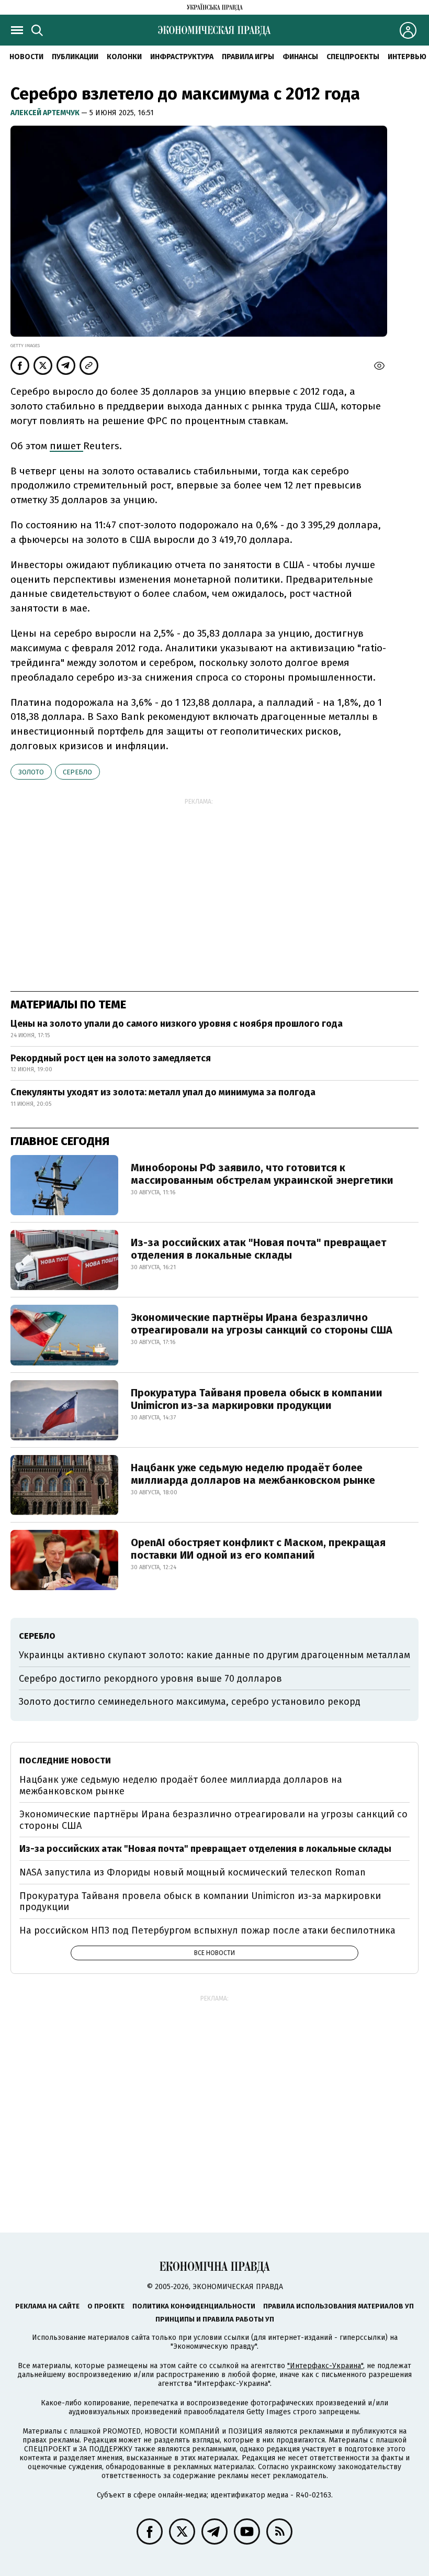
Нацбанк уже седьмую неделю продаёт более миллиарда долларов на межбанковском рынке (253, 1474)
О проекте (106, 2306)
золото (31, 772)
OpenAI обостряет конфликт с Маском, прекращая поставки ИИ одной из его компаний (258, 1549)
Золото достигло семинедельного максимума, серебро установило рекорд (190, 1702)
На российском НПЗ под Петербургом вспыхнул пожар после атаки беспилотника (207, 1930)
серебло (77, 772)
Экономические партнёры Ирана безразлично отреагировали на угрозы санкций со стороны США (262, 1324)
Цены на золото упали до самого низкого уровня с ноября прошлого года (177, 1024)
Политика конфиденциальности (194, 2306)
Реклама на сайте (47, 2306)
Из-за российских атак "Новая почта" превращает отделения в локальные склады (258, 1249)
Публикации (75, 57)
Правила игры (248, 57)
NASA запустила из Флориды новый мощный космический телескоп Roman (193, 1872)
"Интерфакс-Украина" (325, 2366)
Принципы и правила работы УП (215, 2319)
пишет (66, 446)
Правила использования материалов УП (338, 2306)
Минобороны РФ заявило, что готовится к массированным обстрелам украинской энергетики (262, 1174)
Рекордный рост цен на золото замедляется (111, 1058)
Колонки (124, 57)
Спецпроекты (353, 57)
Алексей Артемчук (46, 113)
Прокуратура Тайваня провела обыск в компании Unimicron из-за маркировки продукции (257, 1399)
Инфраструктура (182, 57)
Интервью (407, 57)
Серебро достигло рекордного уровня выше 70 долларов (150, 1679)
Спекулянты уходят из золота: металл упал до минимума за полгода (163, 1092)
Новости (26, 57)
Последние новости (65, 1761)
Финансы (300, 57)
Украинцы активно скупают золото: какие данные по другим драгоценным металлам (214, 1655)
